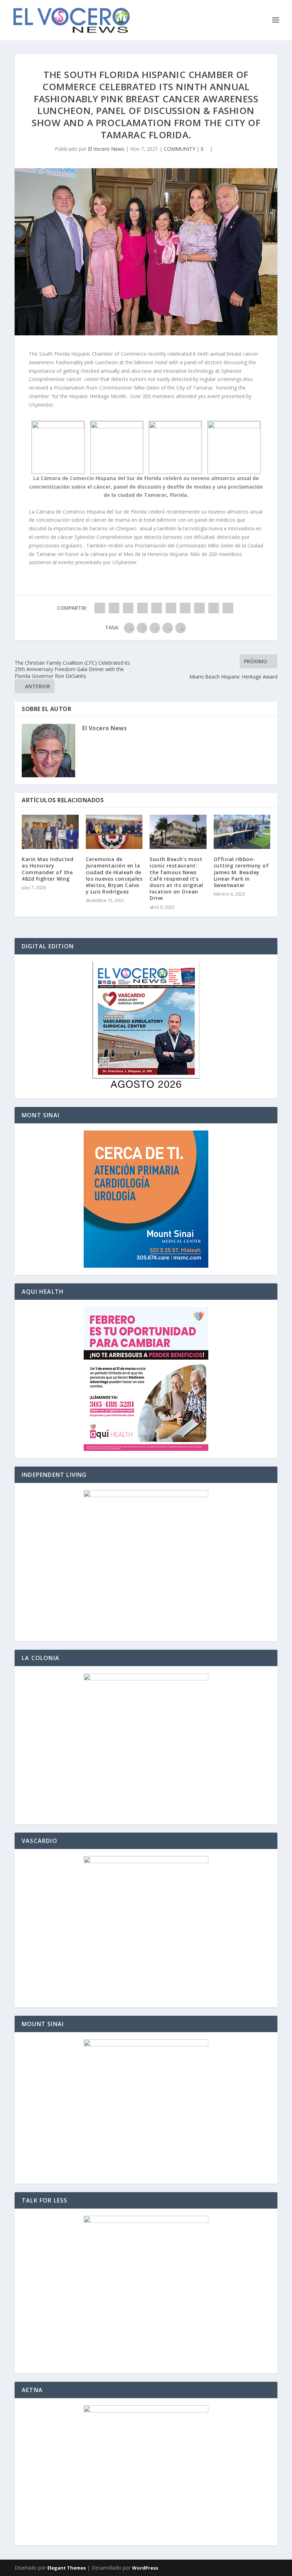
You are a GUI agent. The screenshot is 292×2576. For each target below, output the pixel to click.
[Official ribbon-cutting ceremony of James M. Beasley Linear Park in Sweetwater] (242, 832)
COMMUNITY (179, 149)
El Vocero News (106, 149)
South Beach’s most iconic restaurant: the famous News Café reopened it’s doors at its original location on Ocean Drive (176, 879)
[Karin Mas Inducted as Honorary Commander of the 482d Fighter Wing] (50, 832)
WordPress (145, 2568)
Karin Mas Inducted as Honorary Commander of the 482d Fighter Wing (48, 869)
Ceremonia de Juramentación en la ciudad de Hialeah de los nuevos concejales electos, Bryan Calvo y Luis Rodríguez (114, 875)
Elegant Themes (67, 2568)
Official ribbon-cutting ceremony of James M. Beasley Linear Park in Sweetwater (241, 872)
